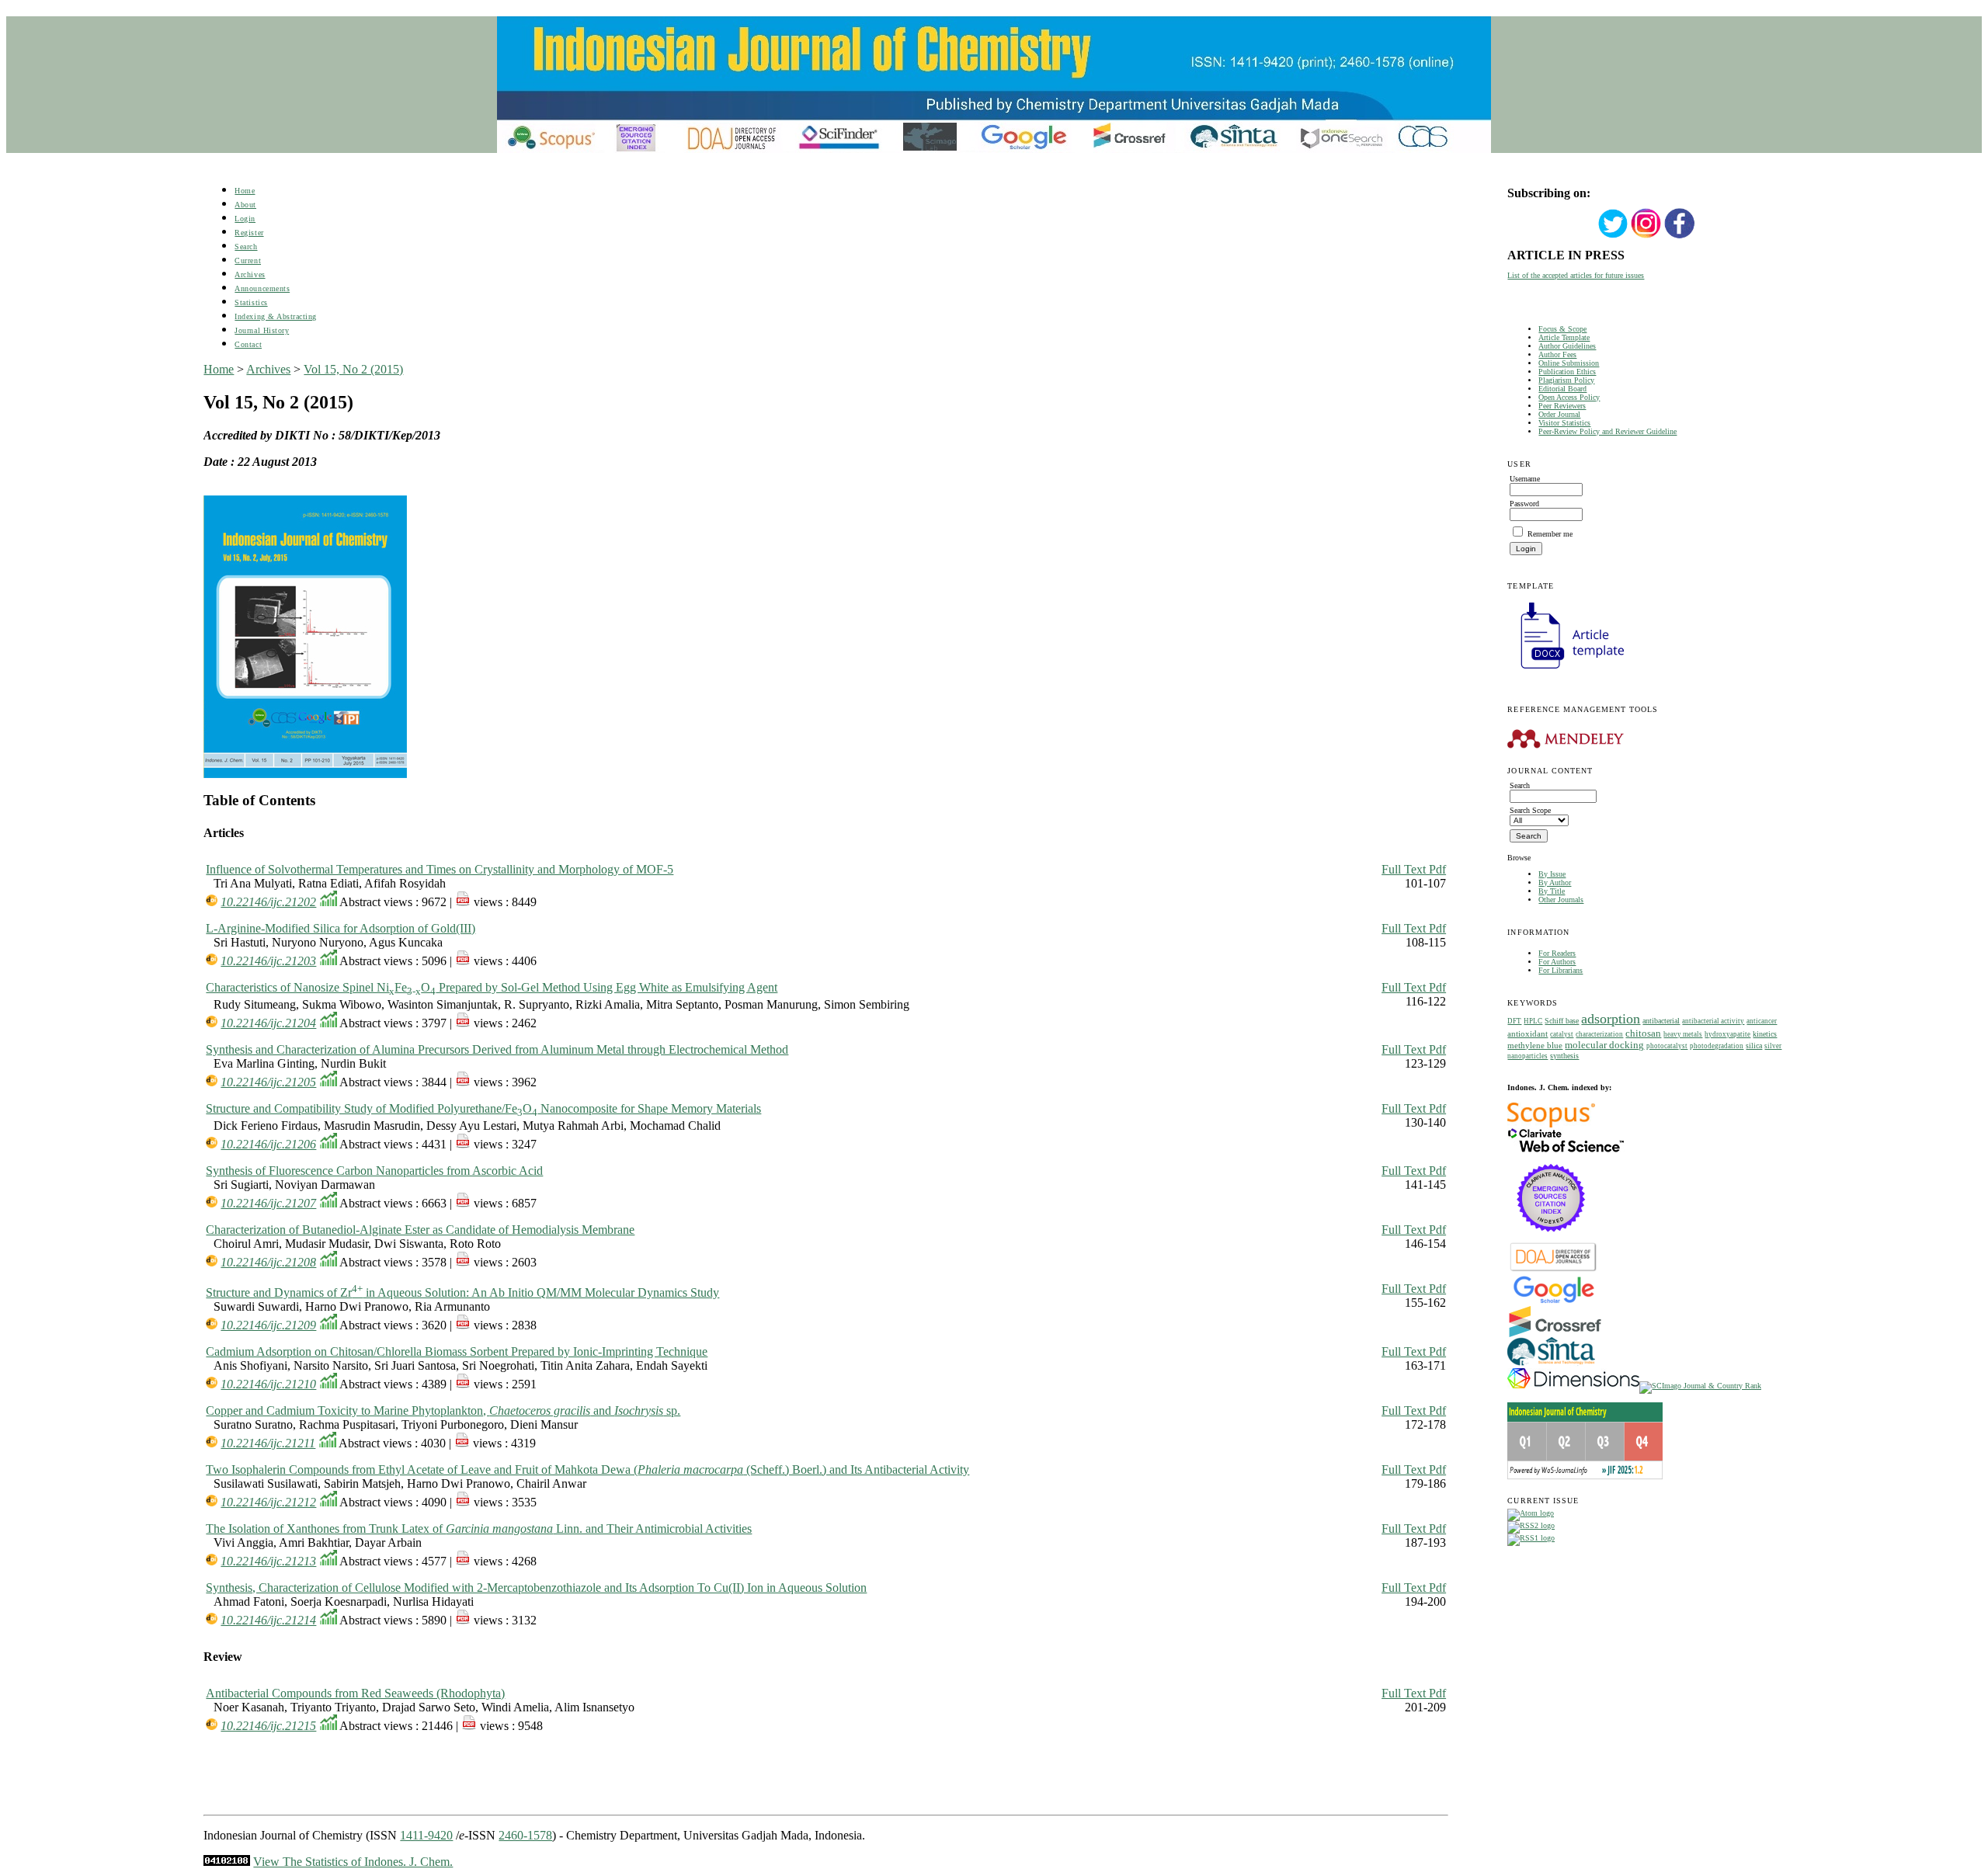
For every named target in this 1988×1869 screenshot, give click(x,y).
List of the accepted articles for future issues (1576, 275)
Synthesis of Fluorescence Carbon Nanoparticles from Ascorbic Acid (374, 1171)
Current (248, 261)
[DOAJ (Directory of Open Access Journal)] (1554, 1270)
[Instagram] (1646, 236)
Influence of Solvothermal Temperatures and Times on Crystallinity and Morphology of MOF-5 (440, 869)
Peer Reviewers (1562, 406)
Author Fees (1557, 354)
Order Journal (1559, 414)
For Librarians (1561, 970)
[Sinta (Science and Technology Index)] (1551, 1365)
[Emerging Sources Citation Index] (1551, 1240)
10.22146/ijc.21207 (268, 1203)
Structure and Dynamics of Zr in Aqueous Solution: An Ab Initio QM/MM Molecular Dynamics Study (462, 1292)
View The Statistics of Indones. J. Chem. (353, 1862)
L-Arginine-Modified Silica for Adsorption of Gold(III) (341, 928)
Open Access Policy (1569, 397)
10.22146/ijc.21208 (268, 1262)
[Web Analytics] (227, 1862)
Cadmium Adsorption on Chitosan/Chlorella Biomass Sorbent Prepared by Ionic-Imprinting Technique (457, 1351)
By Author (1555, 882)
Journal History (262, 330)
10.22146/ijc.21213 (268, 1561)
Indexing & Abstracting (275, 316)
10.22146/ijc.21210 (268, 1384)
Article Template (1564, 337)
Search (246, 247)
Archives (250, 274)
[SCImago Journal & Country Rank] (1700, 1386)
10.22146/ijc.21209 (268, 1325)
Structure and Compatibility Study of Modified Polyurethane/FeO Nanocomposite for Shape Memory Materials (483, 1108)
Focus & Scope (1562, 329)
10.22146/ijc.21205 (268, 1082)
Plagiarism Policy (1566, 380)
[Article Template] (1566, 670)
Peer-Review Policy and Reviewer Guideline (1607, 431)
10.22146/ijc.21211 (268, 1443)
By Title (1552, 891)
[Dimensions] (1573, 1386)
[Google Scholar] (1554, 1302)
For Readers (1557, 953)
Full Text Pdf (1414, 869)
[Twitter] (1613, 236)
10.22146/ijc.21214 (268, 1620)
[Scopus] (1551, 1125)
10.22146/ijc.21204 (268, 1023)
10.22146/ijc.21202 (268, 902)
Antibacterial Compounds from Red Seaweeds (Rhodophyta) (355, 1693)
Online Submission (1569, 363)
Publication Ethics (1567, 372)
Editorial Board (1562, 389)
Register (249, 233)
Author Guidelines (1567, 346)
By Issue (1552, 874)
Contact (248, 344)
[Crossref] (1555, 1334)
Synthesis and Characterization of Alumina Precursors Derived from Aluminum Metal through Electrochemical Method (497, 1049)
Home (245, 191)
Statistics (251, 302)
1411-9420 (426, 1835)
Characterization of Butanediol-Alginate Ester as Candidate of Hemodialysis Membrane (420, 1230)
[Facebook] (1680, 236)
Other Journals (1561, 900)
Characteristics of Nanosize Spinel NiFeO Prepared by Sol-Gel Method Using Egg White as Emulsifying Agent (492, 987)
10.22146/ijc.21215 (268, 1726)
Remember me (1550, 534)
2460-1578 (525, 1835)
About (245, 205)
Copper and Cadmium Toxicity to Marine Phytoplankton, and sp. (443, 1410)
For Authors (1557, 962)
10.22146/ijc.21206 (268, 1144)
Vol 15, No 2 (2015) (353, 369)
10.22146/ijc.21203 (268, 961)
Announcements (262, 288)
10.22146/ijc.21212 (268, 1502)
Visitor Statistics (1564, 423)
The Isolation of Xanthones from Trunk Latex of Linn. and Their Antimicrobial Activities (479, 1529)
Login (245, 219)
